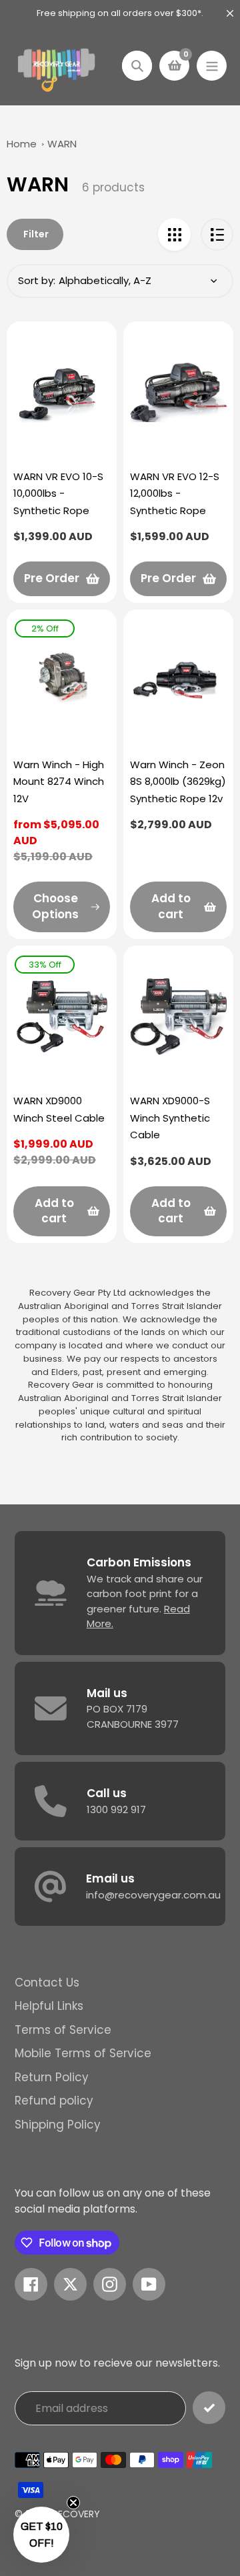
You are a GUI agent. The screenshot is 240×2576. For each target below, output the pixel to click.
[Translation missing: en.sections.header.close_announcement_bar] (230, 13)
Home (22, 144)
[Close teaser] (73, 2503)
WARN (62, 144)
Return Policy (52, 2077)
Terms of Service (63, 2030)
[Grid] (174, 234)
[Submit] (209, 2408)
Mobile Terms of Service (83, 2053)
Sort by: (37, 280)
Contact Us (47, 1983)
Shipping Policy (58, 2125)
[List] (217, 234)
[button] (41, 2535)
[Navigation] (212, 66)
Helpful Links (49, 2006)
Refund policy (54, 2101)
